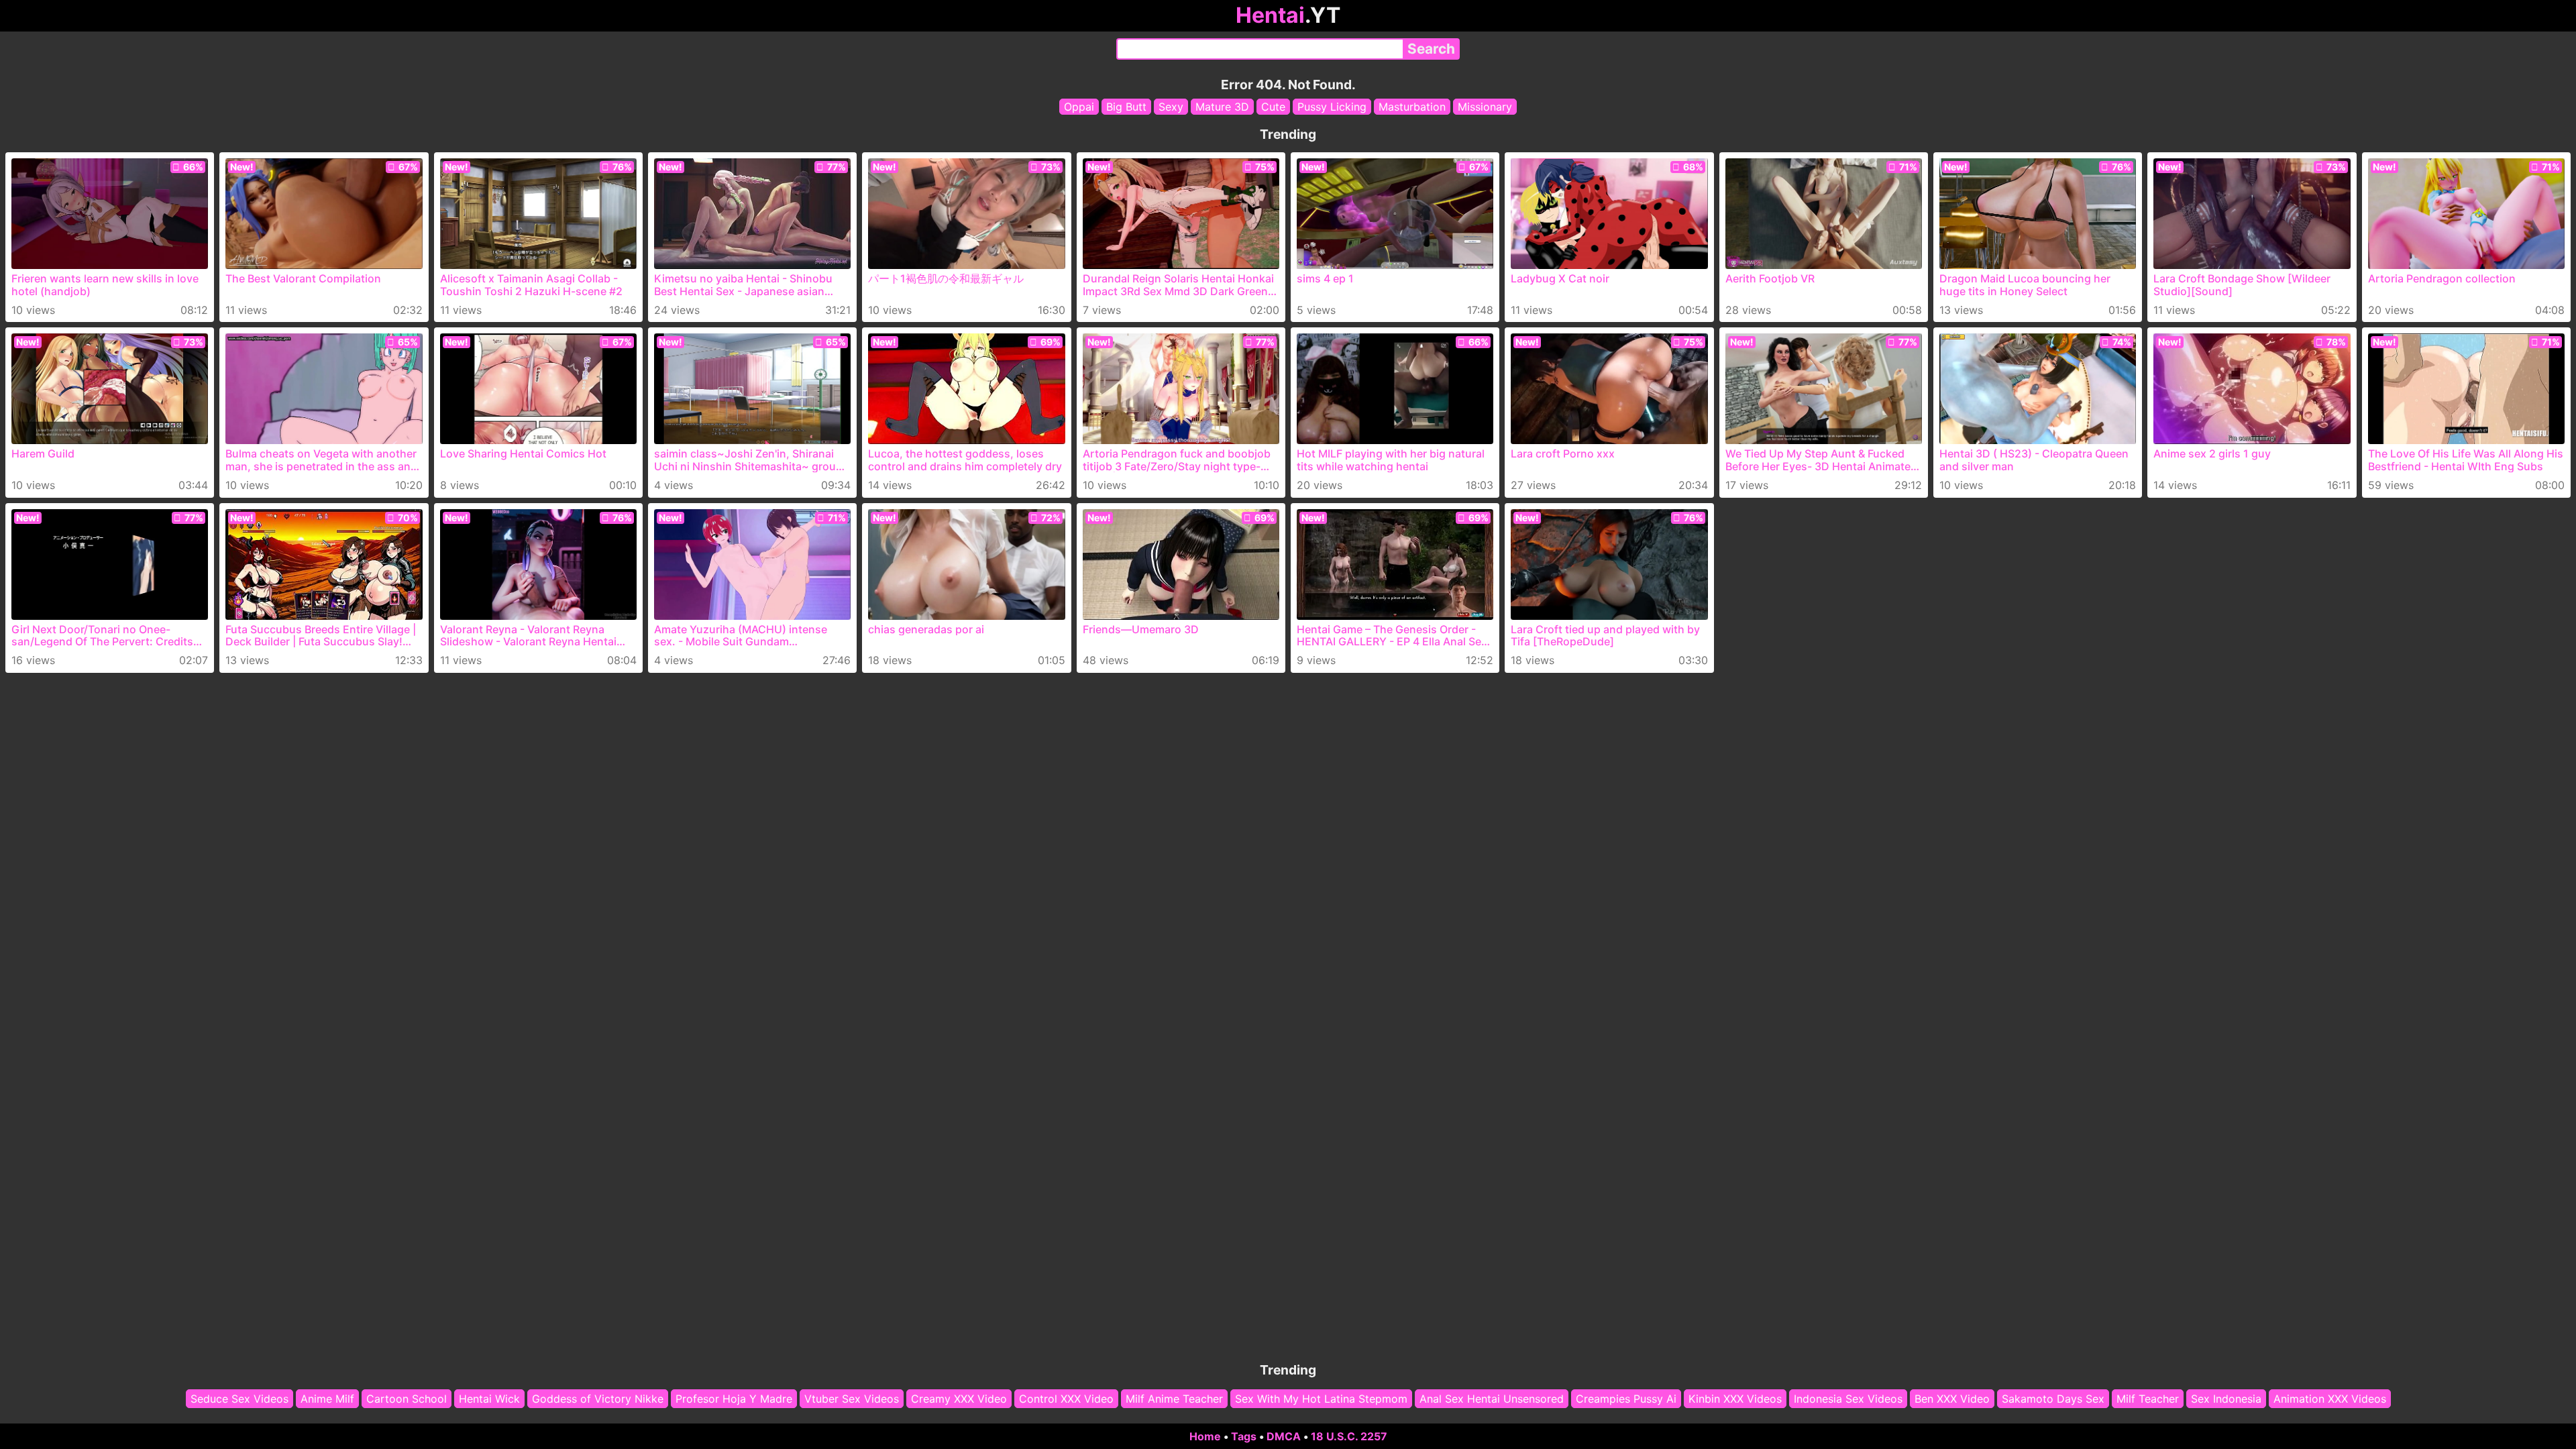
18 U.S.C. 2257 (1349, 1436)
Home (1205, 1436)
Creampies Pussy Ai (1626, 1399)
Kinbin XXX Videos (1735, 1399)
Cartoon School (407, 1399)
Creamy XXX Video (959, 1399)
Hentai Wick (489, 1399)
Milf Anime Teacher (1174, 1399)
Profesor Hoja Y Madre (734, 1399)
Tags (1244, 1436)
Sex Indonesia (2226, 1399)
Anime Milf (327, 1399)
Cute (1273, 107)
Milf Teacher (2148, 1399)
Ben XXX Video (1952, 1399)
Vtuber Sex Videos (852, 1399)
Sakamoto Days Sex (2053, 1399)
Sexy (1171, 107)
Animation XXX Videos (2330, 1399)
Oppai (1079, 107)
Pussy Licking (1332, 107)
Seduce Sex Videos (239, 1399)
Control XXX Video (1066, 1399)
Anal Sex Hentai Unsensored (1492, 1399)
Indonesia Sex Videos (1848, 1399)
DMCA (1284, 1436)
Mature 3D (1222, 107)
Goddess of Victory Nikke (598, 1399)
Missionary (1485, 107)
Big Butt (1126, 107)
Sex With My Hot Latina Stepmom (1321, 1399)
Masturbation (1412, 107)
